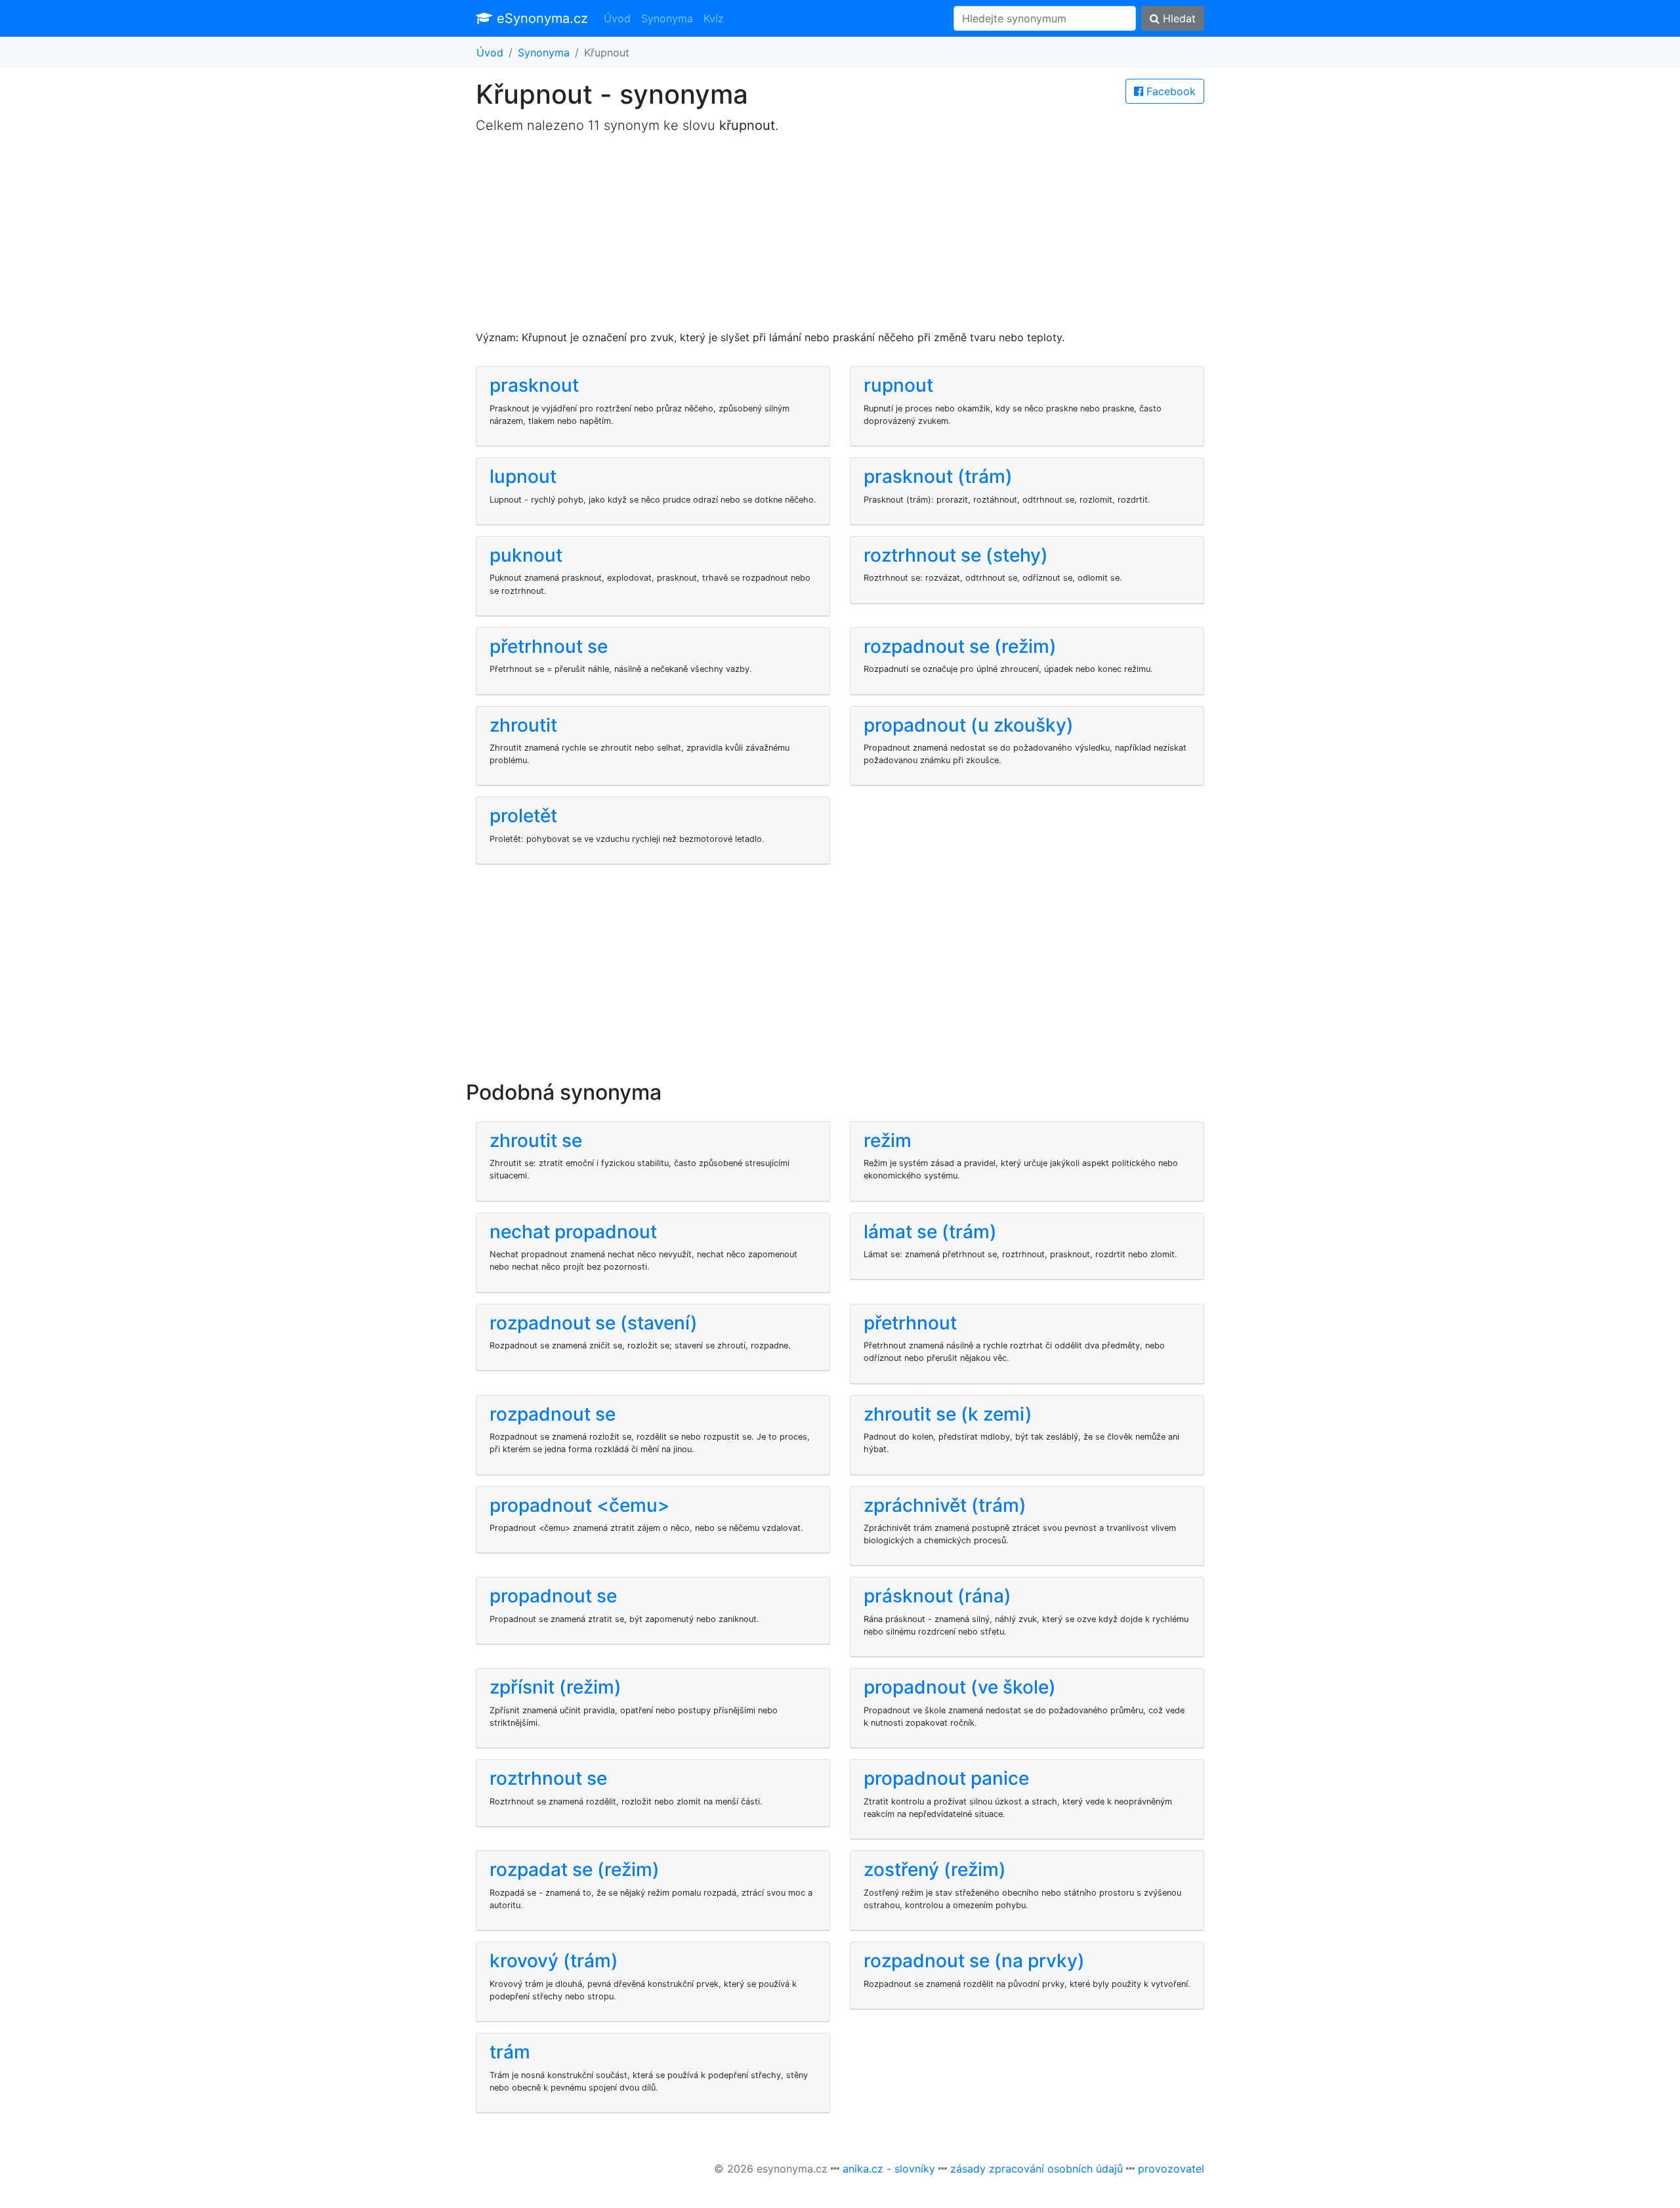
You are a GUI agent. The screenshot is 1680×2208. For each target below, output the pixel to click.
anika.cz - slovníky (889, 2169)
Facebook (1169, 91)
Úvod (617, 18)
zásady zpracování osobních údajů (1037, 2169)
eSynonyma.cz (540, 18)
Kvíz (714, 18)
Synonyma (667, 18)
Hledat (1178, 18)
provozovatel (1171, 2169)
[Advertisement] (840, 238)
